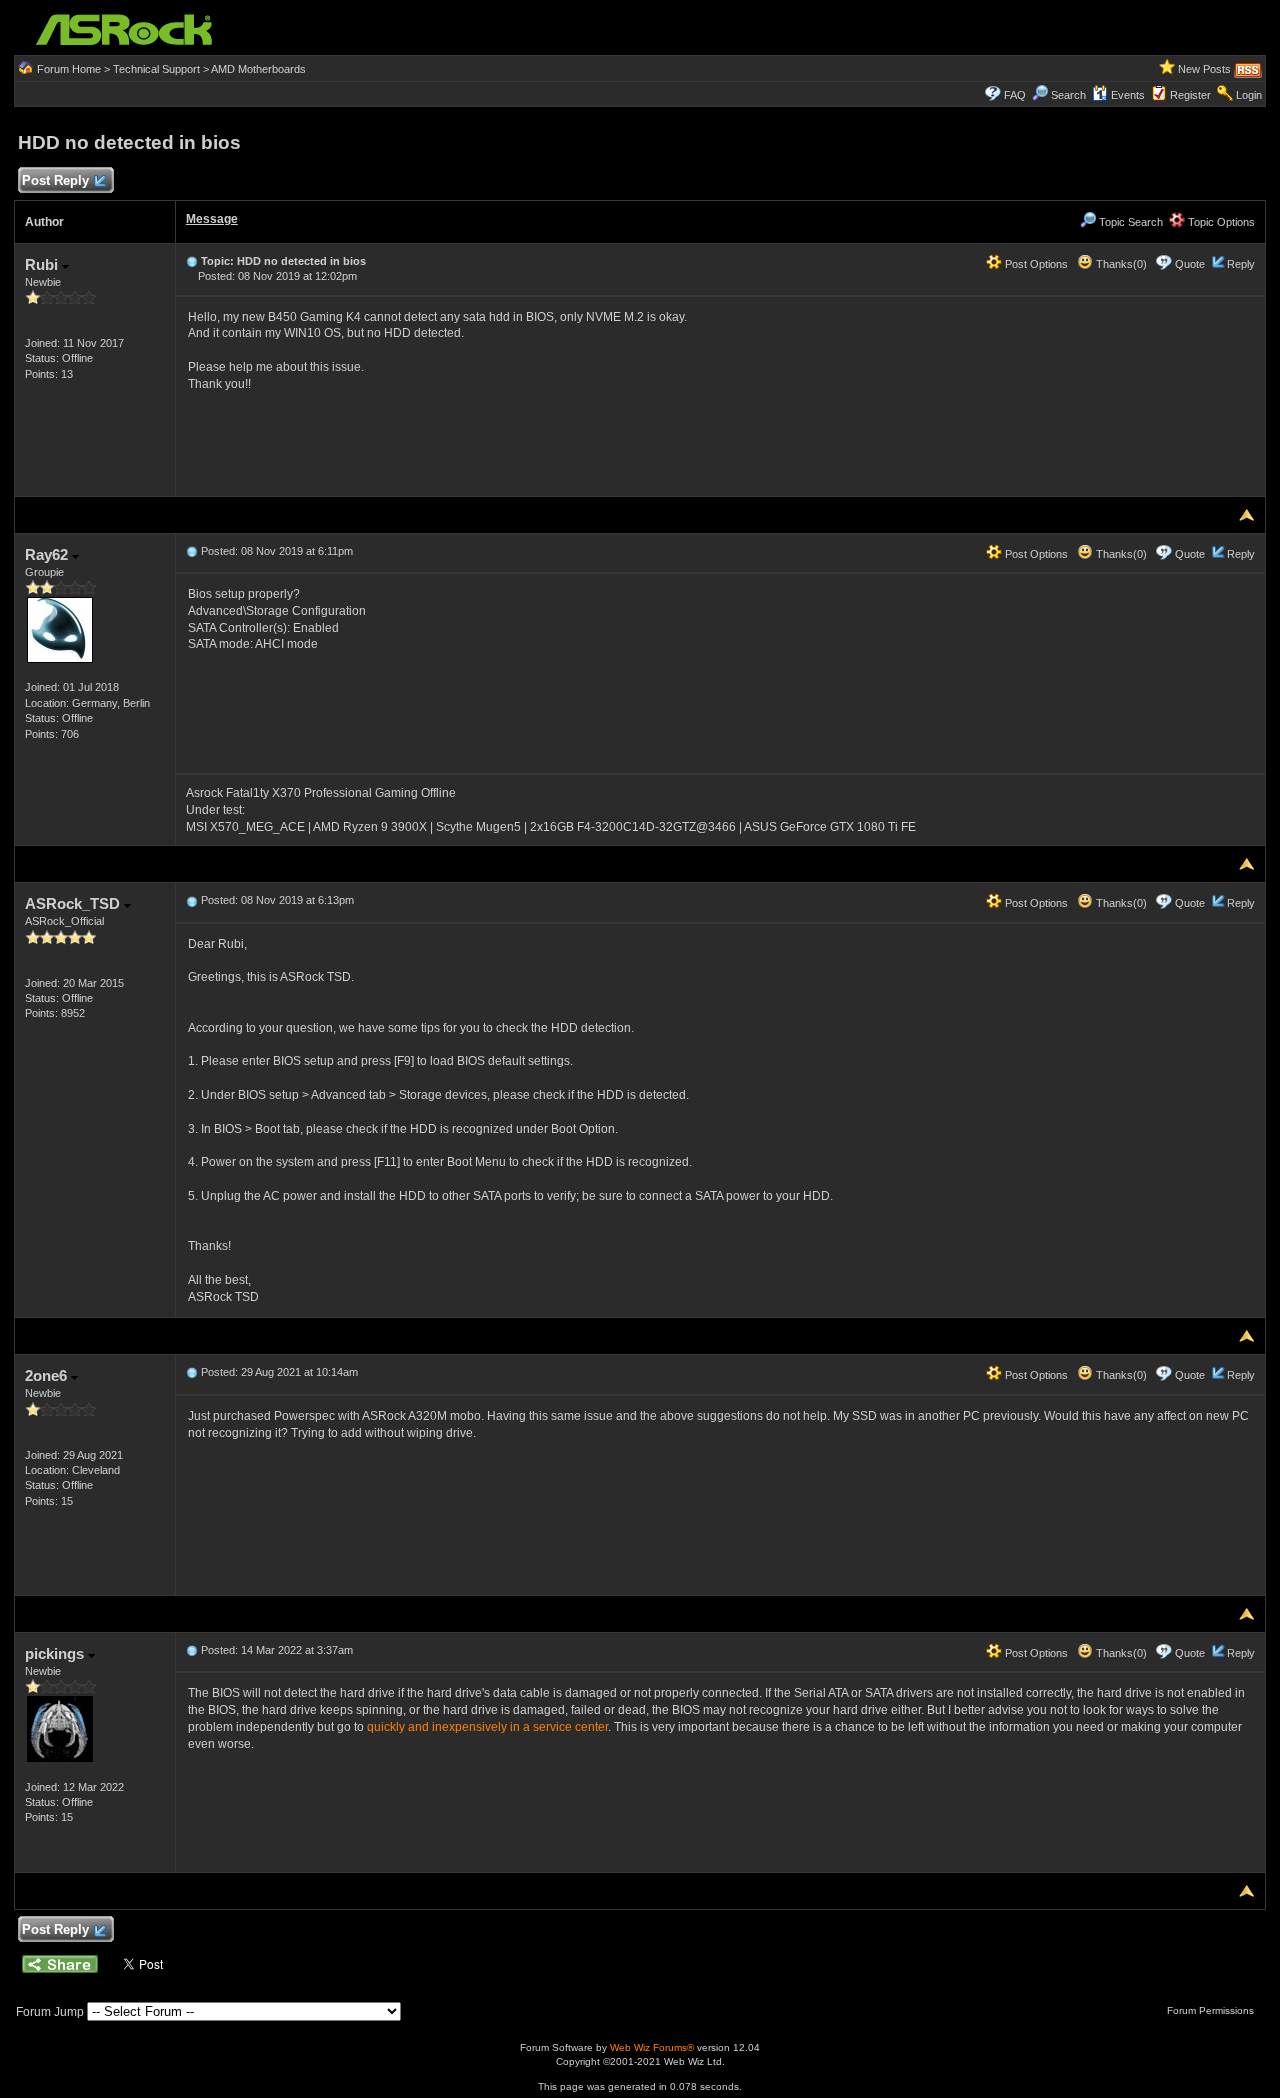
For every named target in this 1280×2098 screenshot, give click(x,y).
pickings (56, 1653)
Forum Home (69, 69)
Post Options (1035, 264)
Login (1249, 95)
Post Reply (55, 180)
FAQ (1015, 95)
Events (1128, 95)
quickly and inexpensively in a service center (487, 1727)
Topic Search (1129, 222)
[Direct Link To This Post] (192, 261)
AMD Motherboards (258, 69)
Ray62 (48, 554)
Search (1068, 95)
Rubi (43, 264)
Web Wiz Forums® (652, 2047)
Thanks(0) (1120, 264)
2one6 (48, 1375)
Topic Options (1220, 222)
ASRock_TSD (74, 903)
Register (1190, 95)
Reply (1241, 264)
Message (212, 219)
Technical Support (156, 69)
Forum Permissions (1212, 2010)
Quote (1190, 264)
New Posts (1204, 69)
